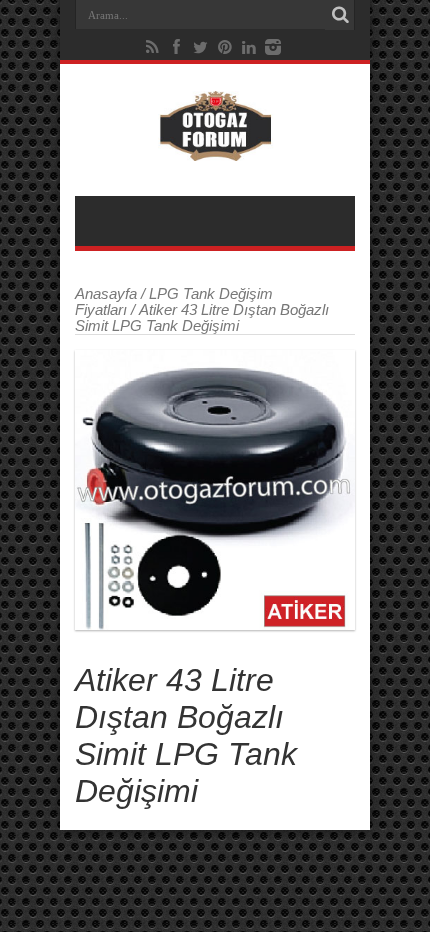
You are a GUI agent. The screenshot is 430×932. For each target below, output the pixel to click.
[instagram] (273, 47)
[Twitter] (201, 47)
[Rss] (153, 47)
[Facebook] (177, 47)
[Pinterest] (225, 47)
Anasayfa (106, 294)
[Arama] (340, 15)
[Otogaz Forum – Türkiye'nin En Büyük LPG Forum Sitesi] (215, 146)
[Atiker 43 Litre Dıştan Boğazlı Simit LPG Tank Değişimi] (215, 490)
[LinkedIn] (249, 47)
